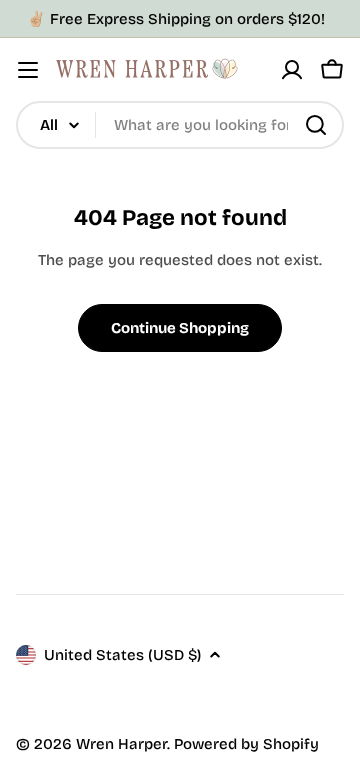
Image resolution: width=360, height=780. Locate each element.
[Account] (292, 70)
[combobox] (180, 125)
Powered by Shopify (246, 744)
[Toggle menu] (28, 70)
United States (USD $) (122, 655)
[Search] (316, 125)
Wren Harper (121, 744)
